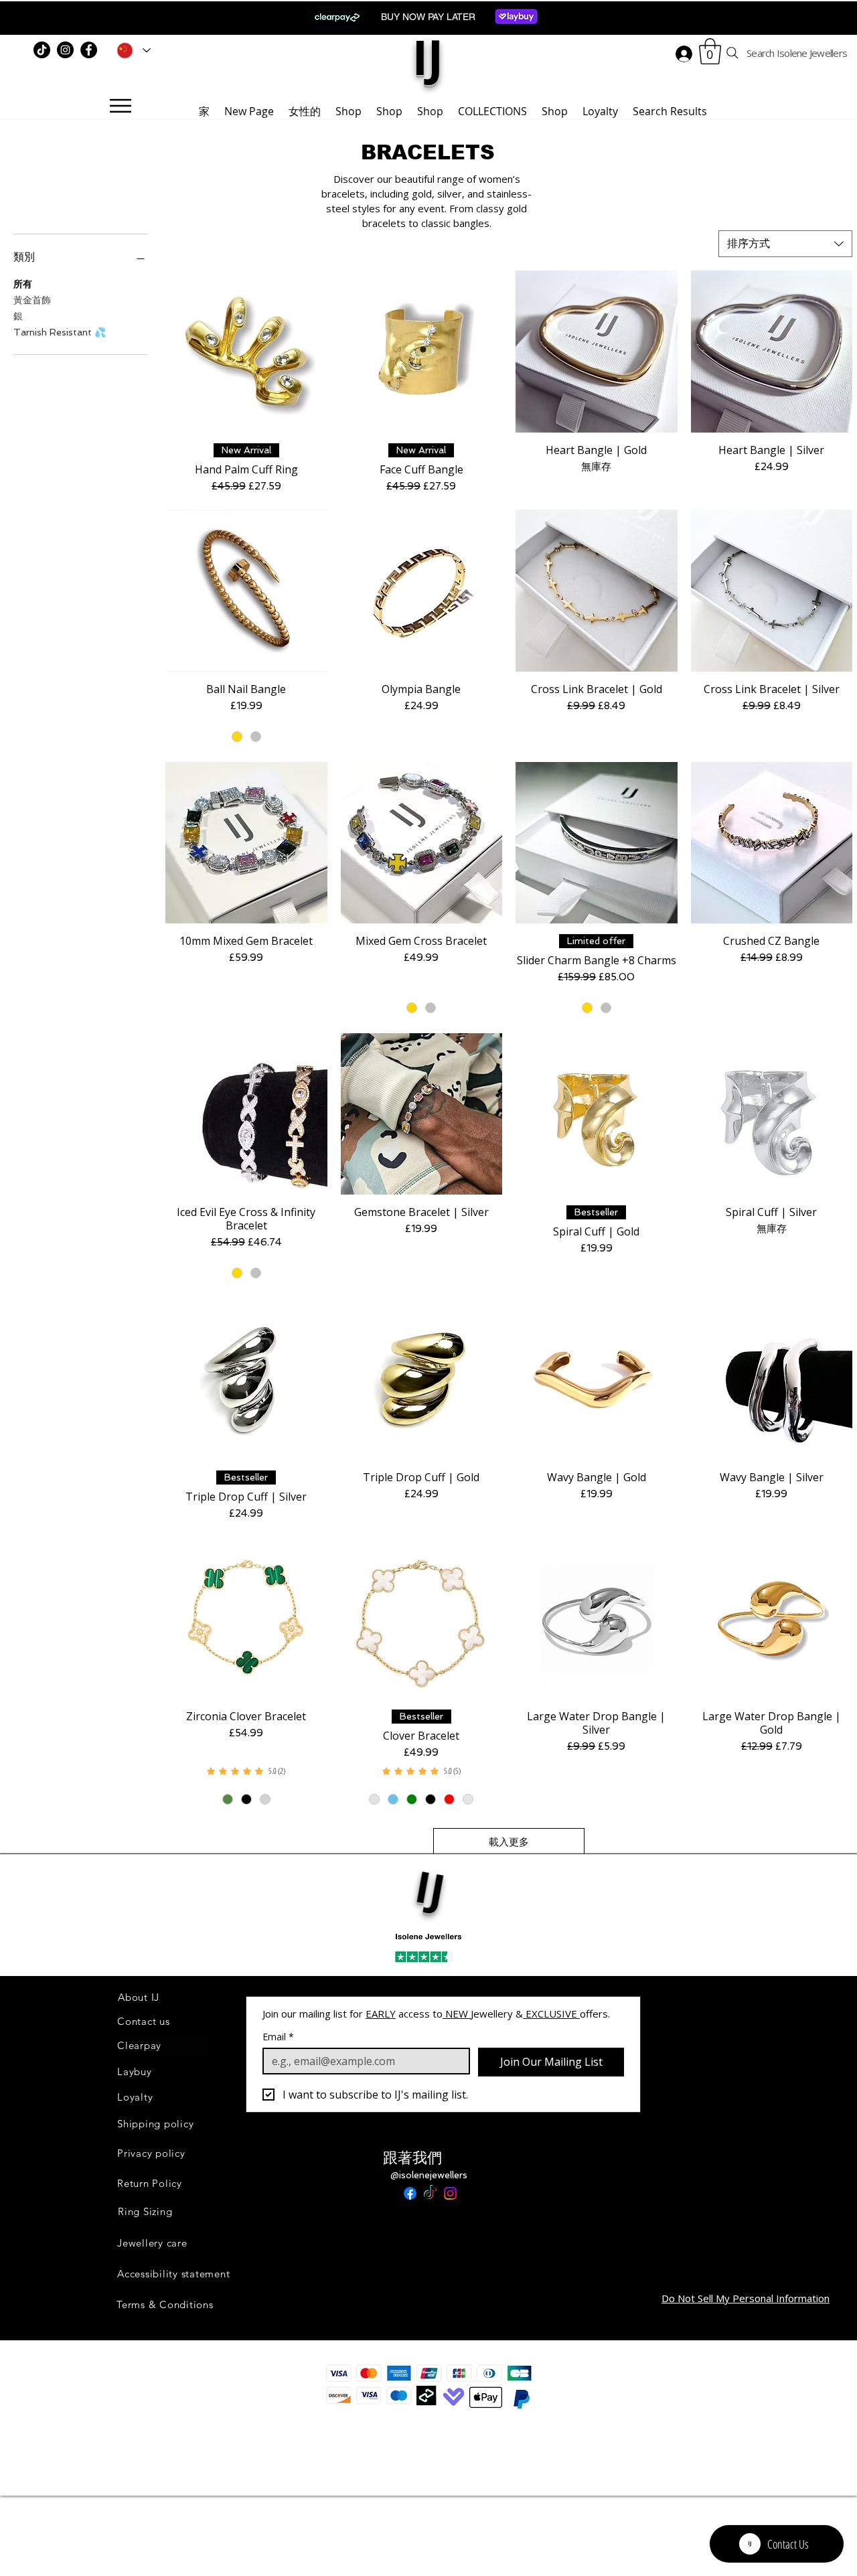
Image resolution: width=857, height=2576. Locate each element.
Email (278, 2037)
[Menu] (120, 106)
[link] (246, 1771)
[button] (710, 51)
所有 (23, 284)
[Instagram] (65, 50)
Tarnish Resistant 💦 (60, 332)
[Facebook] (89, 50)
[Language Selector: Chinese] (131, 50)
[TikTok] (42, 50)
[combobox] (785, 244)
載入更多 (509, 1842)
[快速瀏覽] (246, 352)
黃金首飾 (32, 300)
